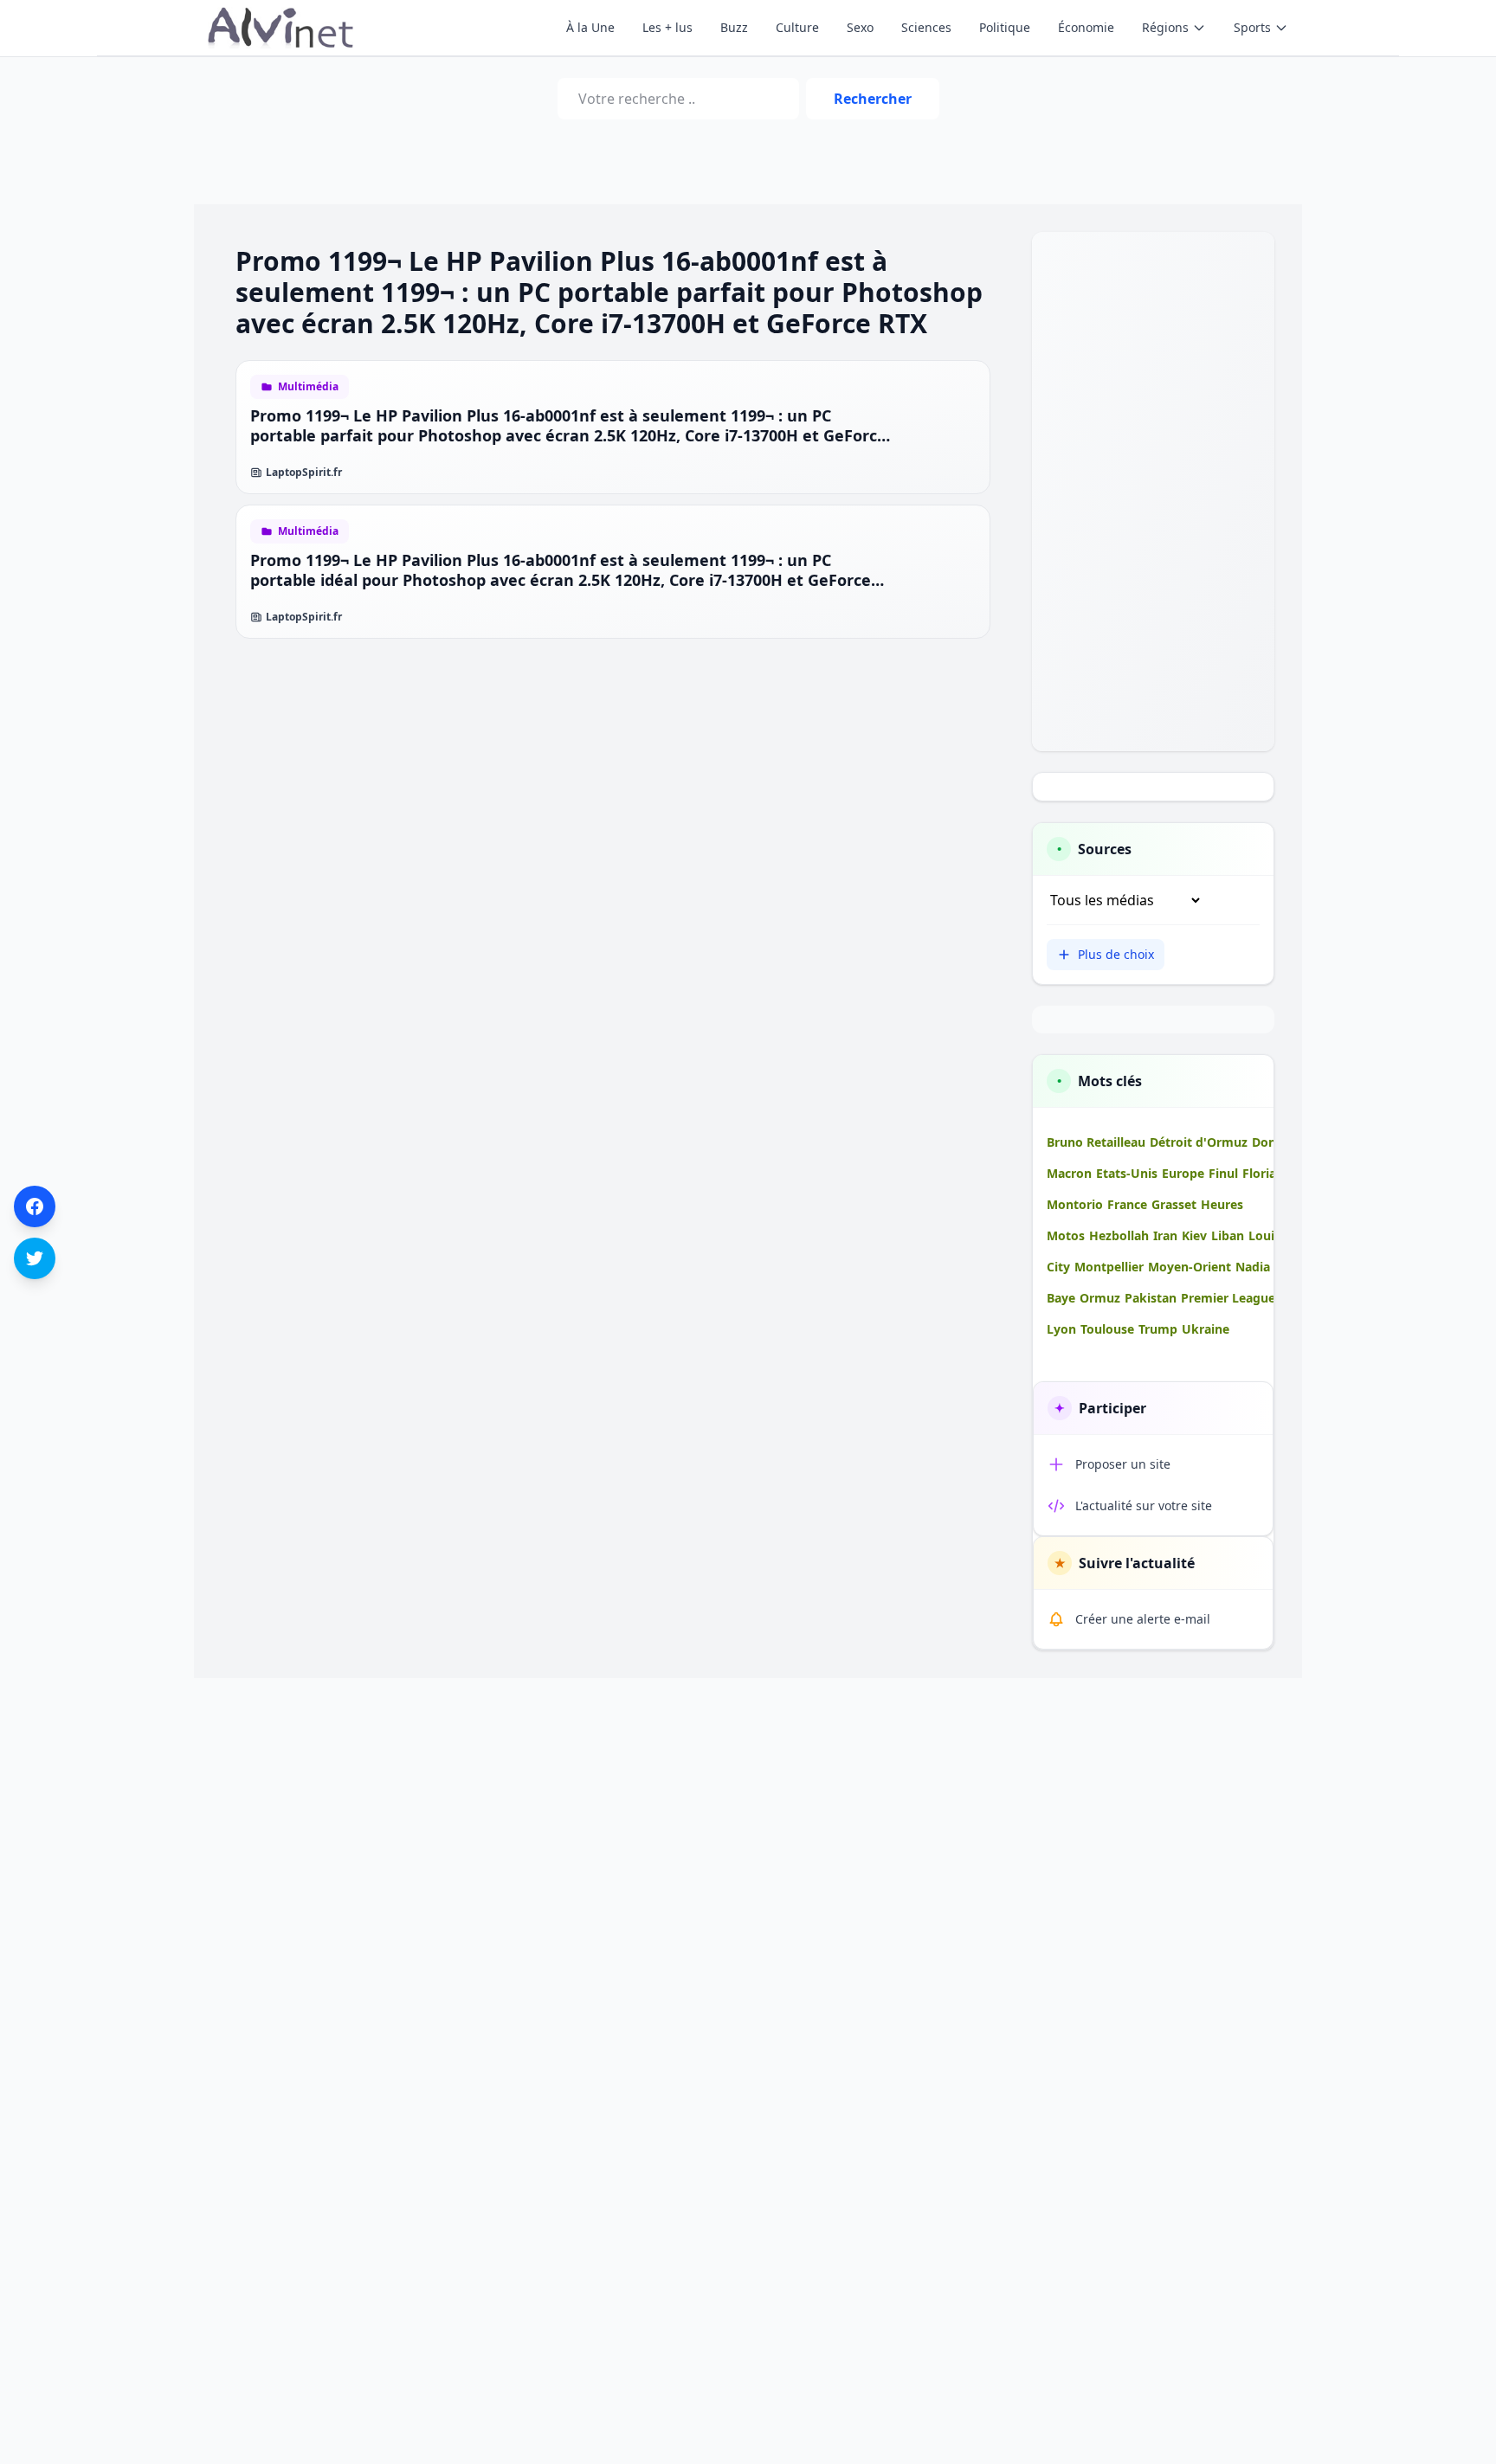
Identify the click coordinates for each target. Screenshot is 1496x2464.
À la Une (590, 27)
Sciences (926, 27)
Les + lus (667, 27)
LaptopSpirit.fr (304, 473)
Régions (1165, 27)
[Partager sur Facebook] (35, 1206)
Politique (1005, 27)
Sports (1252, 27)
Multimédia (308, 387)
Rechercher (873, 99)
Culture (797, 27)
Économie (1086, 27)
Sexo (860, 27)
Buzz (734, 27)
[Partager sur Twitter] (35, 1258)
